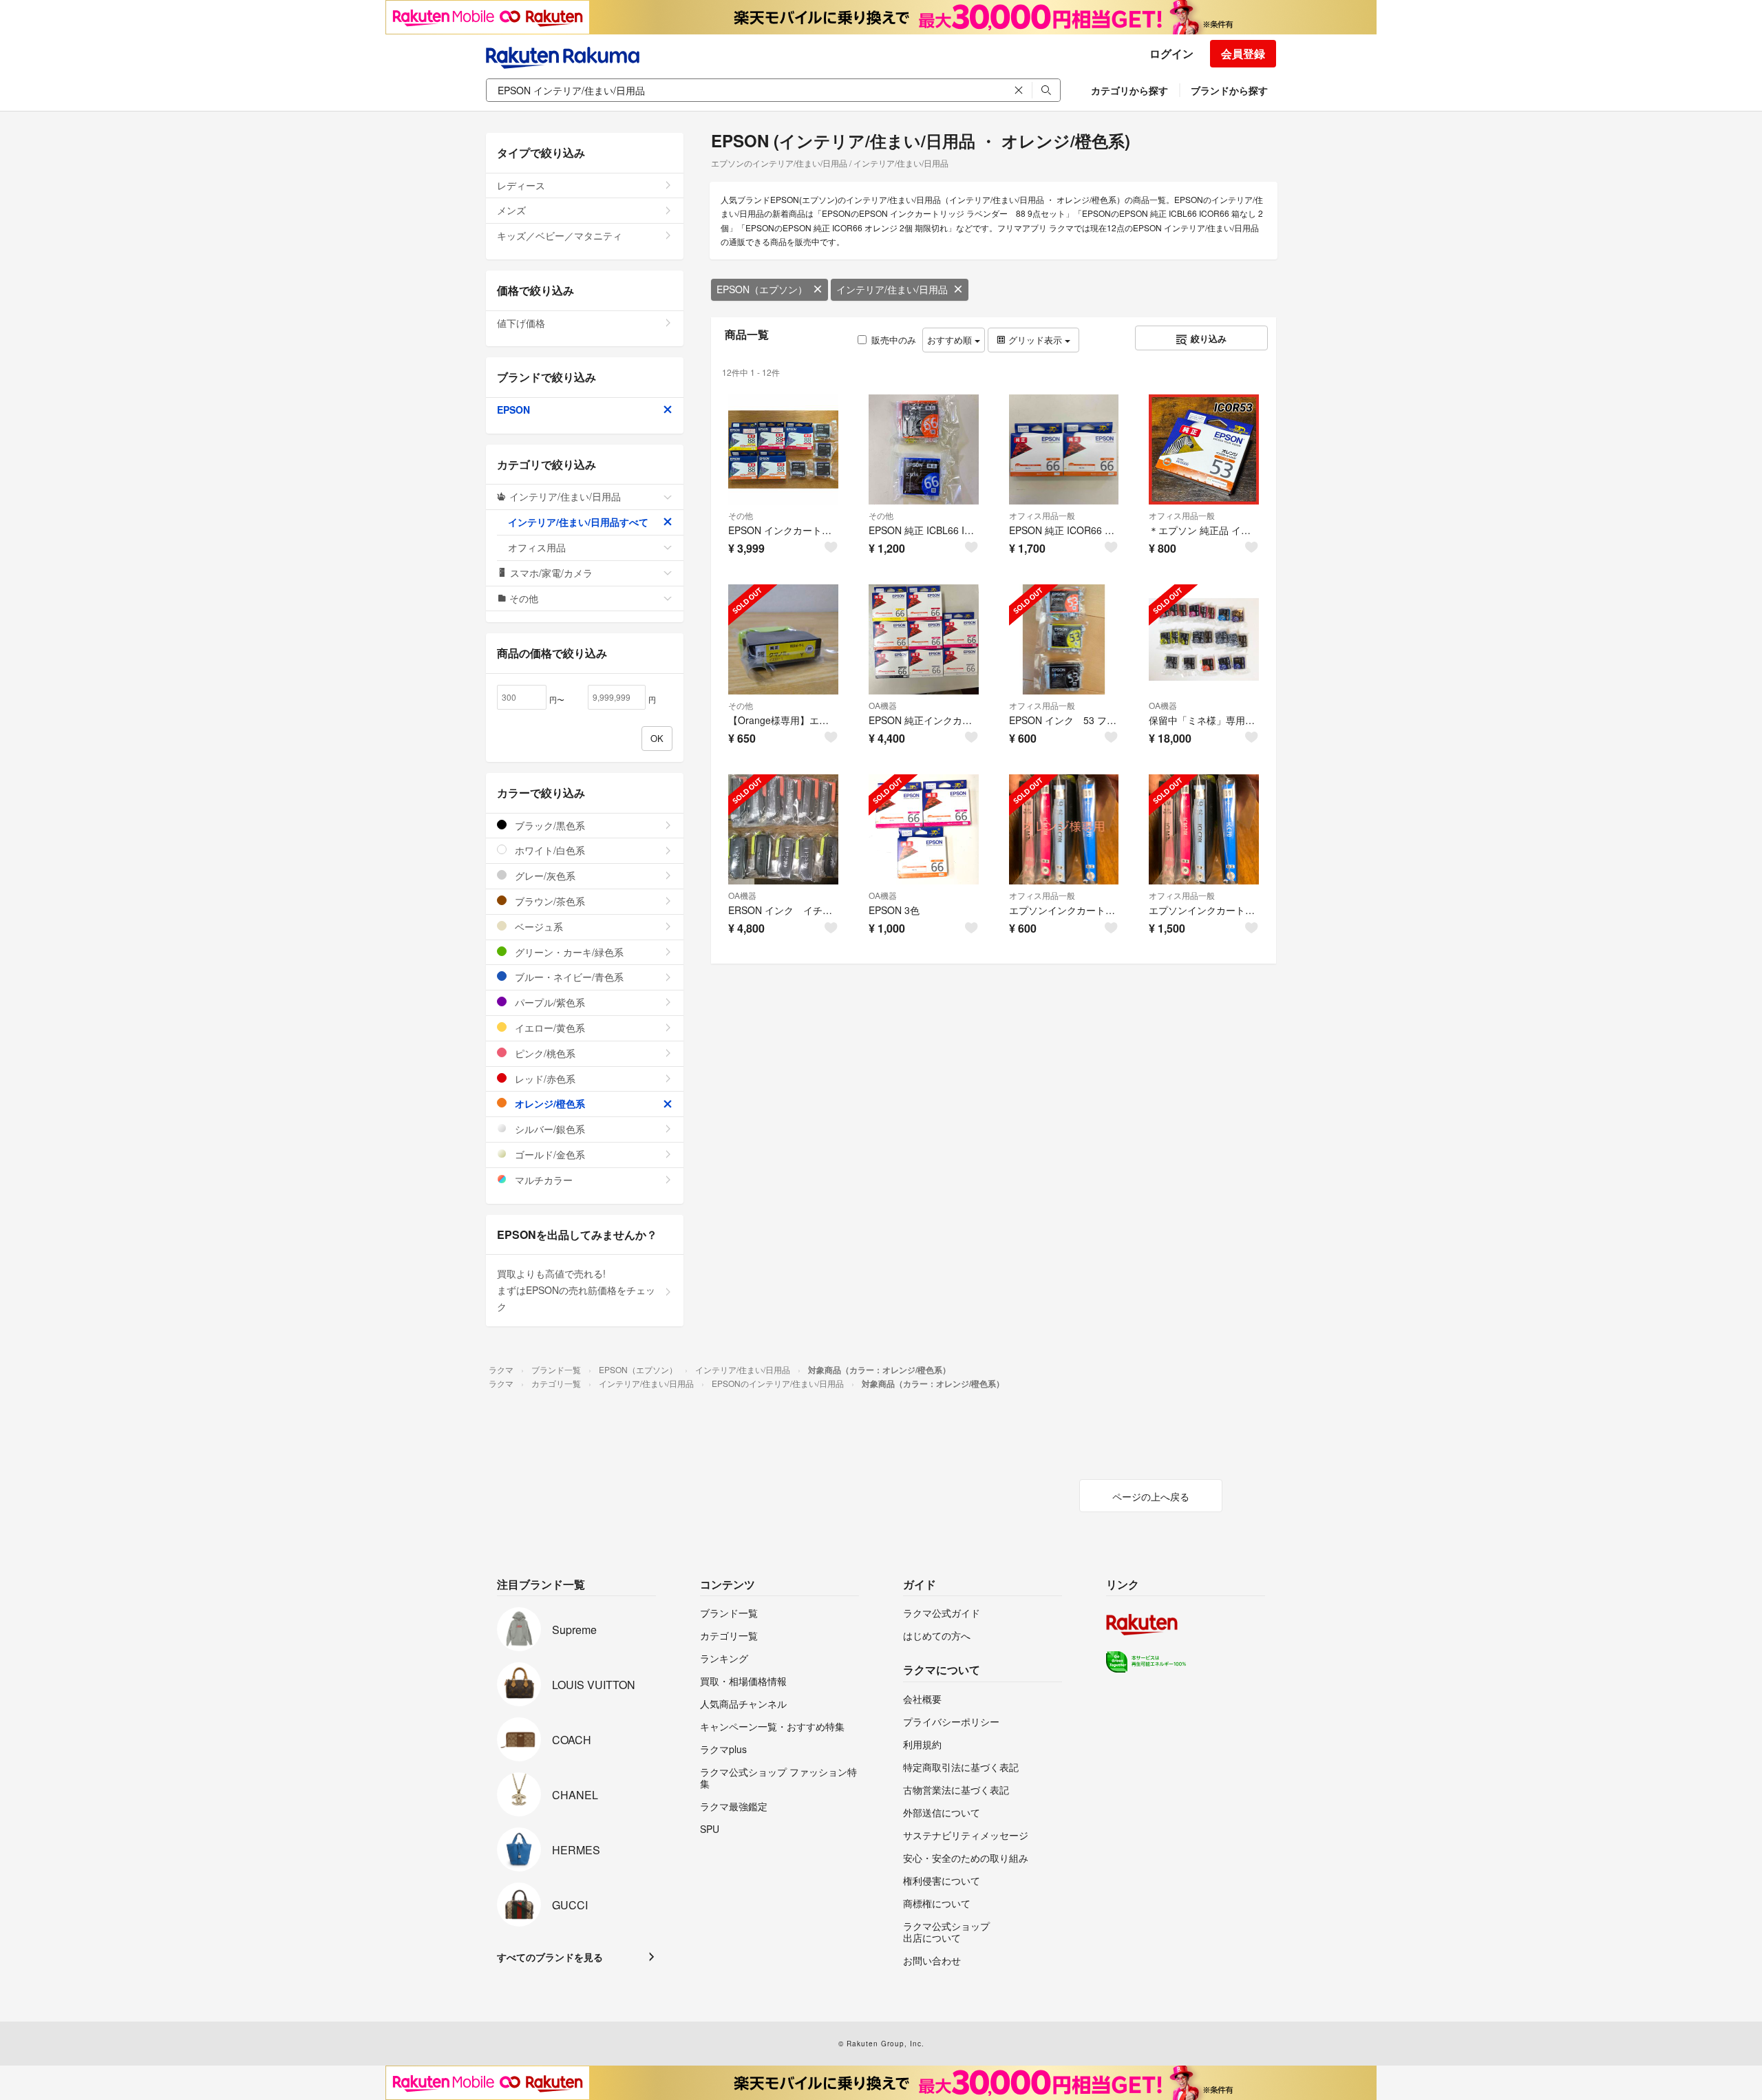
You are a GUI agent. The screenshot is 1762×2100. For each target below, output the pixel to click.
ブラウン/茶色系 (549, 901)
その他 (741, 515)
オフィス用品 (537, 547)
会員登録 (1243, 53)
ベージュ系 (538, 926)
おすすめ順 (951, 340)
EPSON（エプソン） (762, 289)
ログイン (1171, 53)
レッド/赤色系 (544, 1079)
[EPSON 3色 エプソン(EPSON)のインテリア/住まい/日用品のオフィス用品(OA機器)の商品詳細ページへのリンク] (924, 829)
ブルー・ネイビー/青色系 (568, 977)
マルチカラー (542, 1180)
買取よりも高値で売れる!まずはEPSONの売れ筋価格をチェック (576, 1290)
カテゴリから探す (1129, 90)
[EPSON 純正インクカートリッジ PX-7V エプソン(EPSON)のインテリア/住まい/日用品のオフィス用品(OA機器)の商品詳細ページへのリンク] (924, 639)
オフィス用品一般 (1042, 515)
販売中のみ (894, 340)
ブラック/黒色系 (549, 825)
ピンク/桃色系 (544, 1053)
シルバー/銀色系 (549, 1129)
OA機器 (883, 705)
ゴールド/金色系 (549, 1154)
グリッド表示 (1035, 340)
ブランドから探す (1229, 90)
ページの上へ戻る (1151, 1496)
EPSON (513, 410)
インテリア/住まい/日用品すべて (578, 522)
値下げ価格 (521, 323)
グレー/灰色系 (544, 876)
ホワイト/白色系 (549, 850)
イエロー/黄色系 (549, 1028)
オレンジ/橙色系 (549, 1103)
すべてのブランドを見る (550, 1957)
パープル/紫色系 (549, 1002)
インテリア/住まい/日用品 (892, 289)
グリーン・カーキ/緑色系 (568, 952)
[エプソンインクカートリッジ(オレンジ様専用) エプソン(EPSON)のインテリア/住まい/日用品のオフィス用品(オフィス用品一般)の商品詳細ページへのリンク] (1064, 829)
